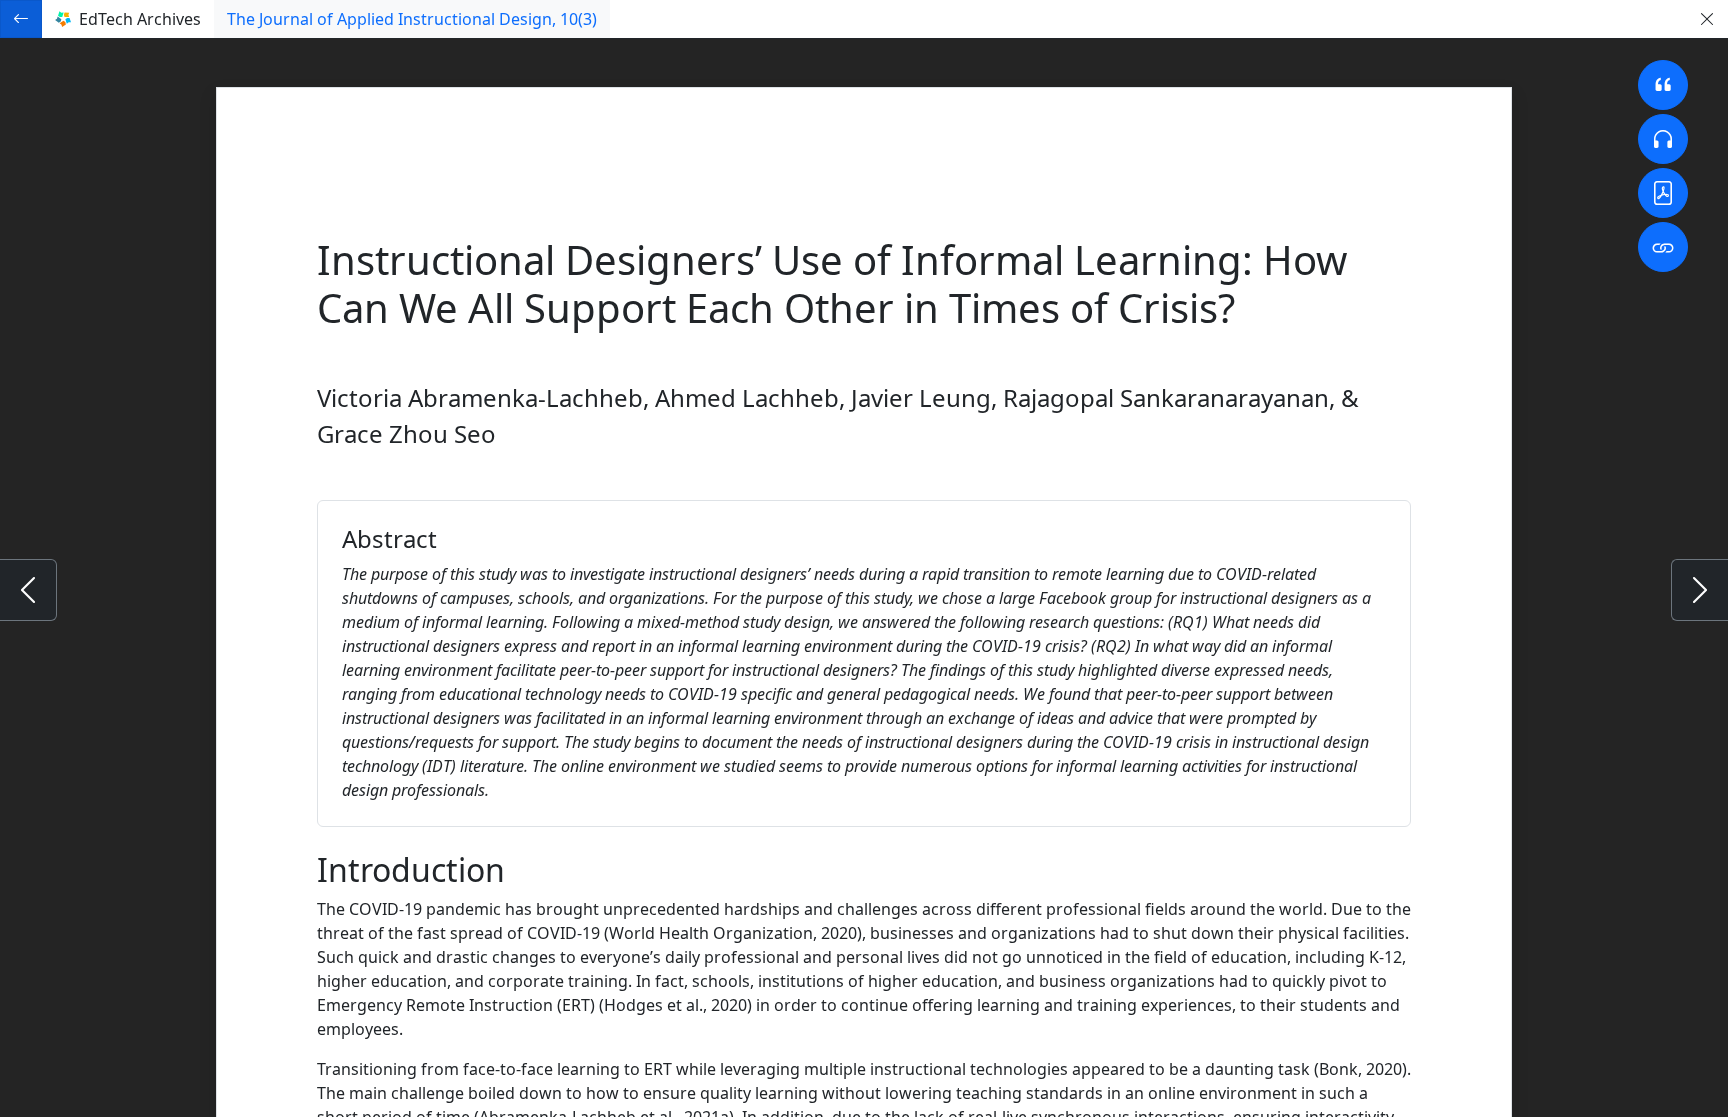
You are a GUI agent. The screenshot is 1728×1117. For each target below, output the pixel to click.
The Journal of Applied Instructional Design (412, 19)
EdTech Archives (140, 19)
